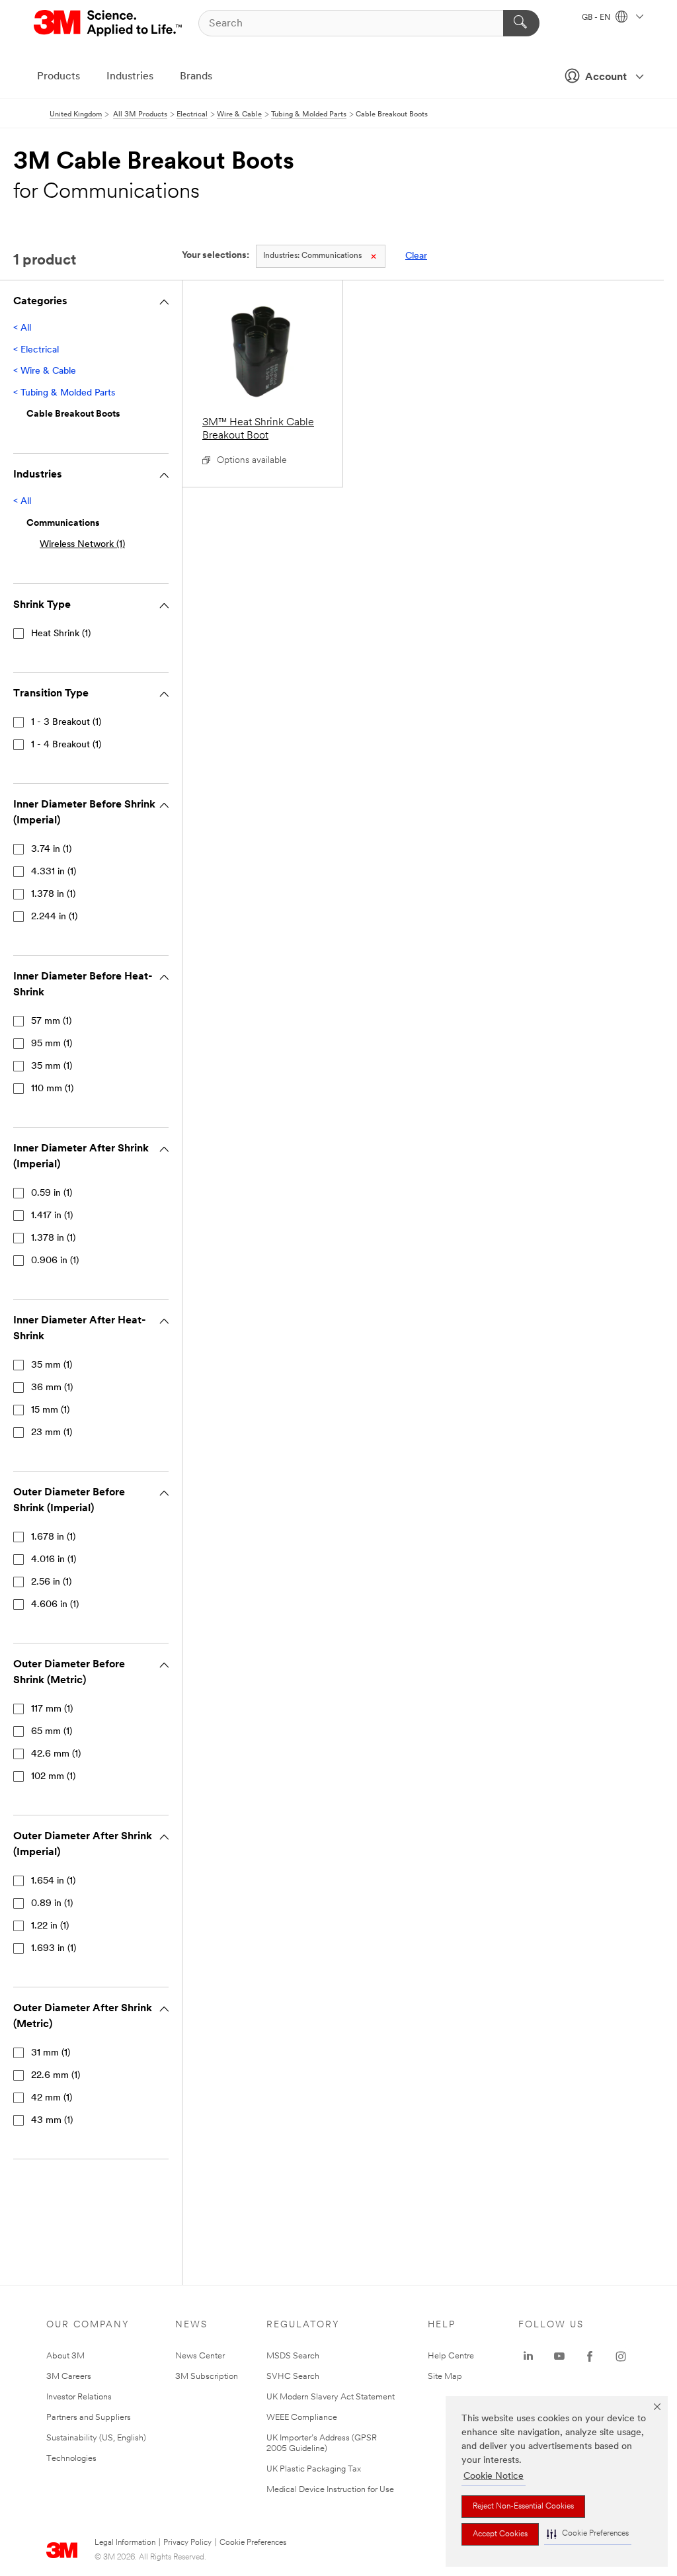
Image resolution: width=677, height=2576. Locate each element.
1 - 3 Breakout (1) (66, 723)
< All (22, 328)
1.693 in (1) (54, 1949)
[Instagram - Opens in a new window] (621, 2356)
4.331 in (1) (54, 872)
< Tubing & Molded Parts (64, 393)
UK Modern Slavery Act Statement (331, 2397)
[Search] (521, 23)
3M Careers (69, 2377)
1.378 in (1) (53, 894)
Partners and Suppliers (89, 2418)
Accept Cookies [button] (500, 2534)
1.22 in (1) (50, 1926)
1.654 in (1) (53, 1881)
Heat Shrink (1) (61, 634)
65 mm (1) (52, 1732)
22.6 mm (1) (56, 2076)
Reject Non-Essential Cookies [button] (523, 2507)
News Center (200, 2356)
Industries (130, 77)
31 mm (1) (51, 2053)
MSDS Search (293, 2356)
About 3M (65, 2356)
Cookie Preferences (253, 2543)
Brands (196, 77)
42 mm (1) (52, 2098)
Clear (416, 256)
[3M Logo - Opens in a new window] (109, 23)
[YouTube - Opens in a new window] (559, 2356)
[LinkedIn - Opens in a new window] (528, 2356)
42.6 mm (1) (56, 1754)
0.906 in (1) (55, 1261)
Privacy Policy (187, 2543)
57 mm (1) (51, 1021)
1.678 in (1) (53, 1537)
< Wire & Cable (45, 371)
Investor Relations (79, 2397)
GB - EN (597, 18)
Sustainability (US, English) (96, 2438)
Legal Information (125, 2543)
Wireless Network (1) (82, 545)
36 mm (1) (52, 1388)
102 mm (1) (53, 1777)
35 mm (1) (52, 1066)
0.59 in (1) (52, 1193)
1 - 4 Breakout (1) (66, 745)
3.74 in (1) (51, 850)
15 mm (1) (50, 1410)
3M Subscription (207, 2377)
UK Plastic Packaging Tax (314, 2469)
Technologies (71, 2459)
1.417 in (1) (52, 1216)
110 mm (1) (52, 1089)
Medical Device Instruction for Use (330, 2490)
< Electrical (36, 350)
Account (606, 77)
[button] (588, 2534)
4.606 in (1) (55, 1605)
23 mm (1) (52, 1433)
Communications (312, 256)
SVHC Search (293, 2377)
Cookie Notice (494, 2476)
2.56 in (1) (51, 1582)
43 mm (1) (52, 2121)
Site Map (445, 2377)
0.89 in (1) (52, 1904)
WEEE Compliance (302, 2418)
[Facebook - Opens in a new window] (590, 2356)
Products (59, 77)
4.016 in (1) (54, 1560)
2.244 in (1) (54, 917)
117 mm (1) (52, 1709)
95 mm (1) (52, 1044)
